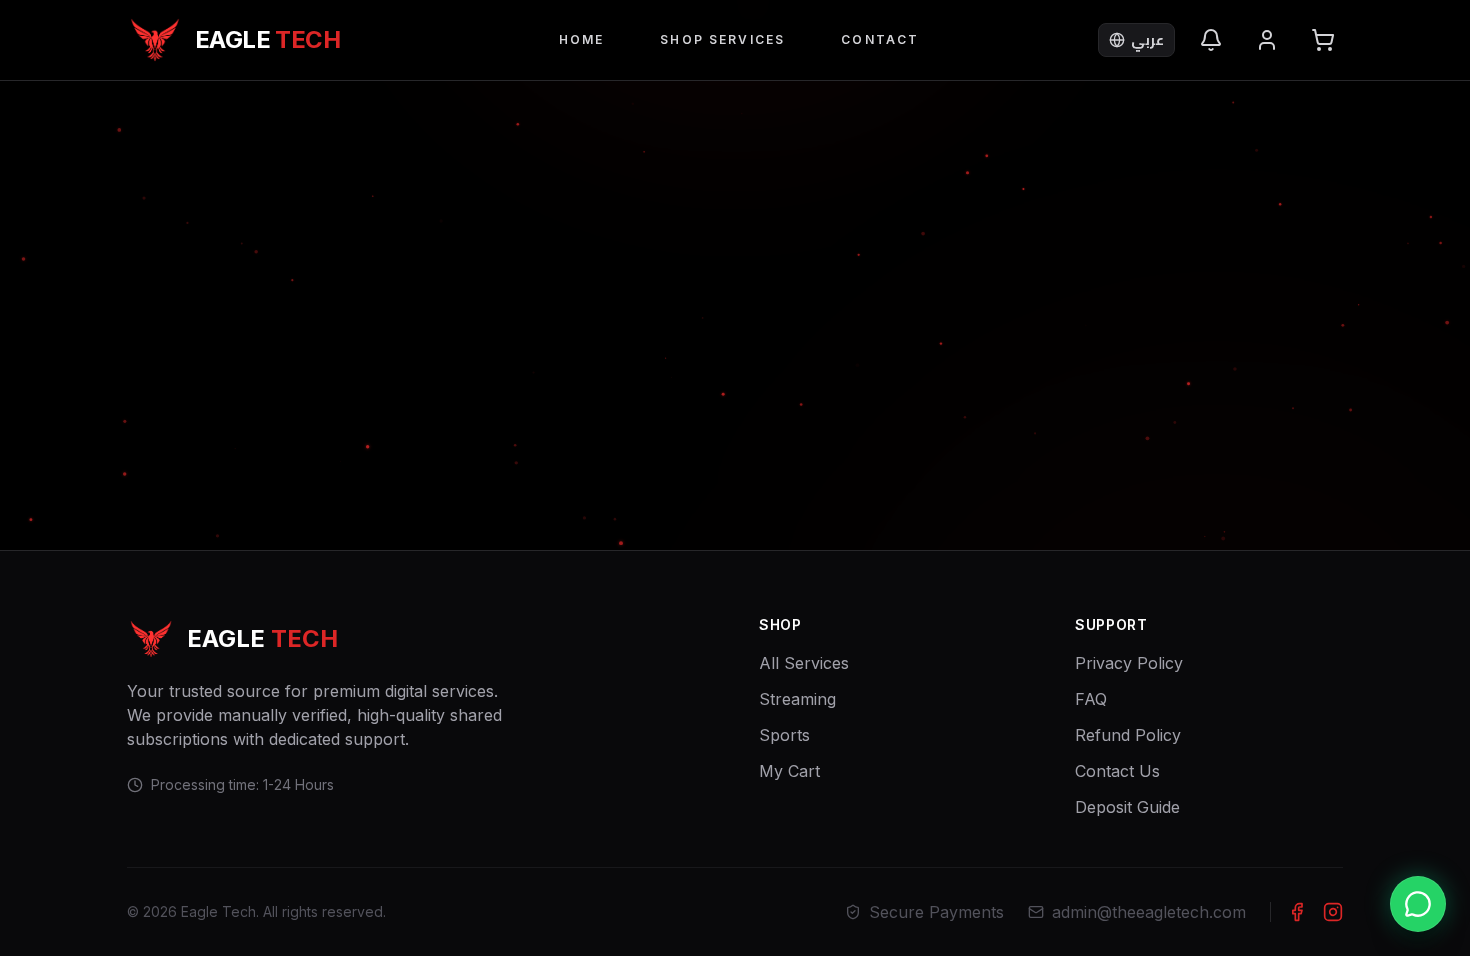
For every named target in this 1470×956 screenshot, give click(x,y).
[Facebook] (1297, 912)
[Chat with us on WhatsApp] (1418, 904)
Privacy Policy (1129, 663)
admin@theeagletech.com (1149, 912)
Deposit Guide (1127, 807)
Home (582, 39)
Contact (880, 39)
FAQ (1091, 699)
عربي (1147, 39)
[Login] (1267, 40)
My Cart (789, 771)
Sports (784, 735)
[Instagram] (1333, 912)
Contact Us (1117, 771)
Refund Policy (1128, 735)
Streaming (797, 699)
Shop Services (722, 39)
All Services (804, 663)
